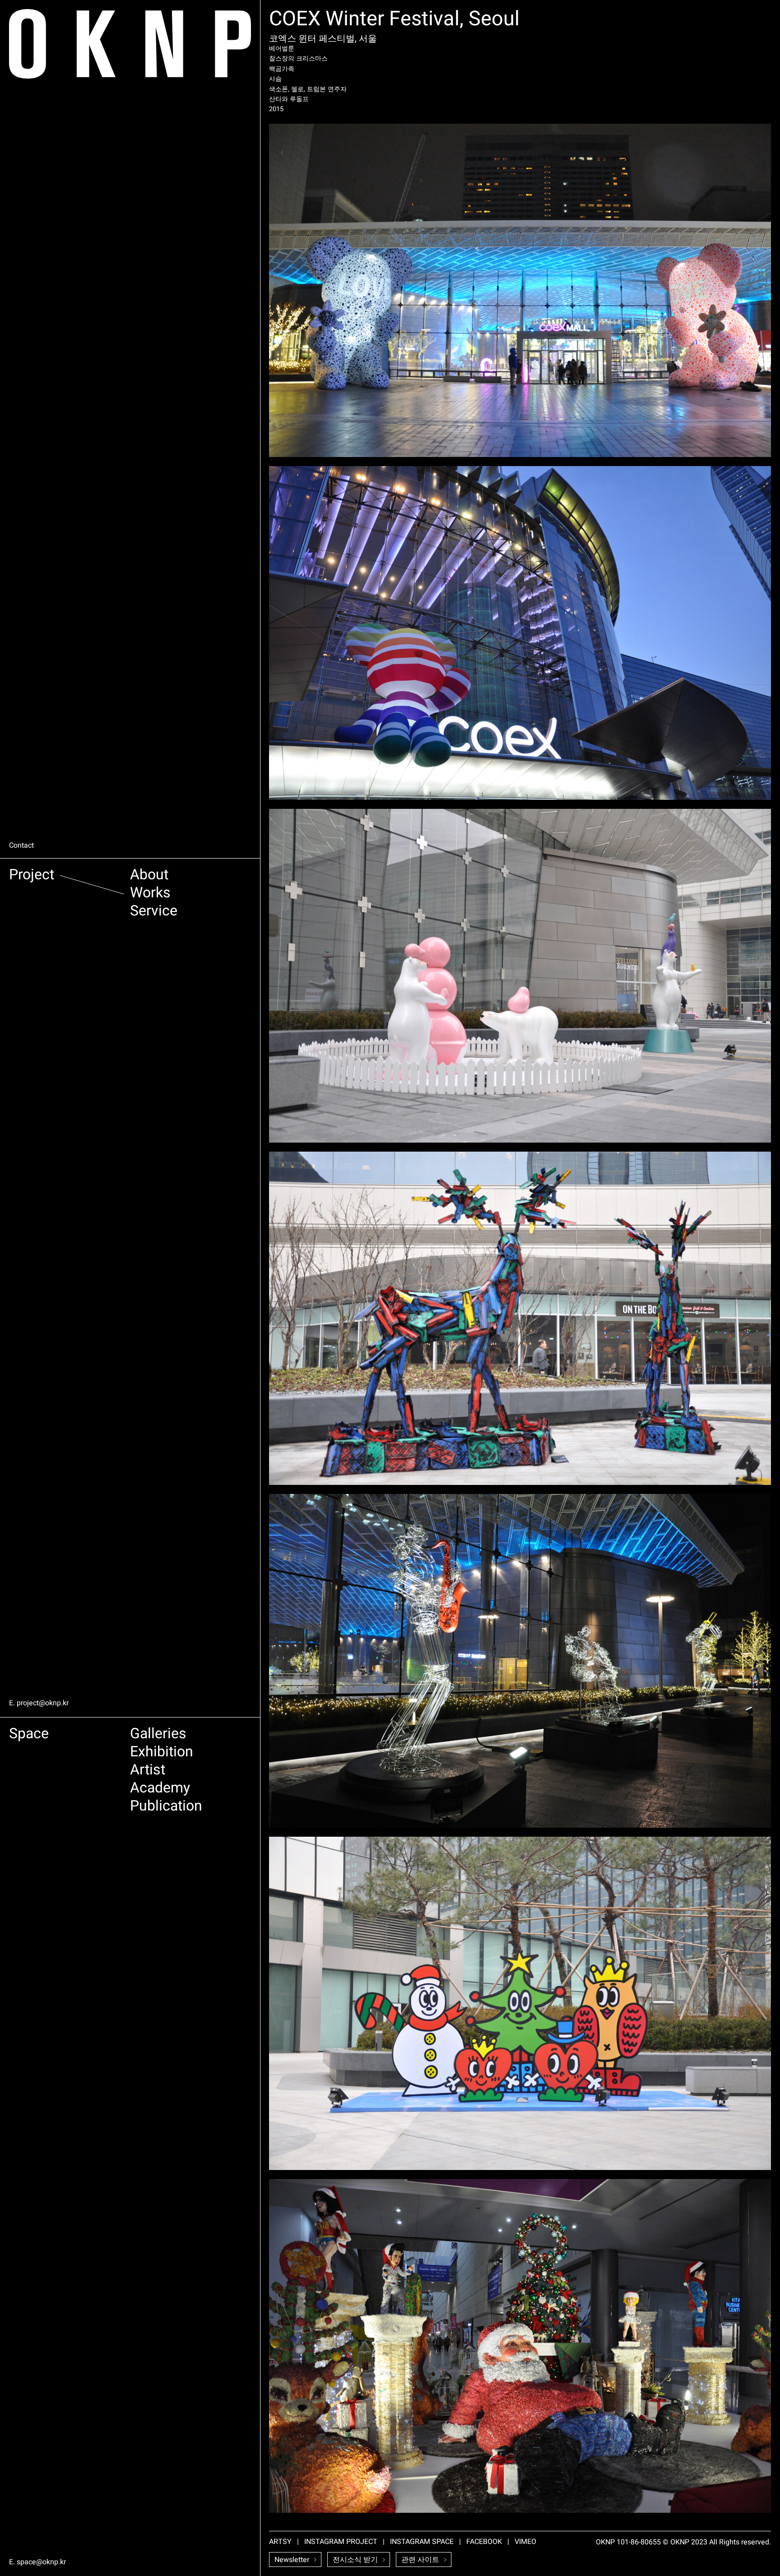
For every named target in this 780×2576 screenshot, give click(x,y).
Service (154, 912)
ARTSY (280, 2542)
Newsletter (292, 2560)
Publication (166, 1808)
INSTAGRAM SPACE (422, 2542)
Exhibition (162, 1753)
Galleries (158, 1735)
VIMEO (525, 2542)
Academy (160, 1790)
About (149, 876)
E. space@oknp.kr (37, 2562)
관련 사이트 (420, 2560)
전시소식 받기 (355, 2560)
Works (150, 894)
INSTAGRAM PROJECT (341, 2542)
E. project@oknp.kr (39, 1703)
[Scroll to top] (763, 2536)
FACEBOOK (484, 2542)
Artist (148, 1771)
